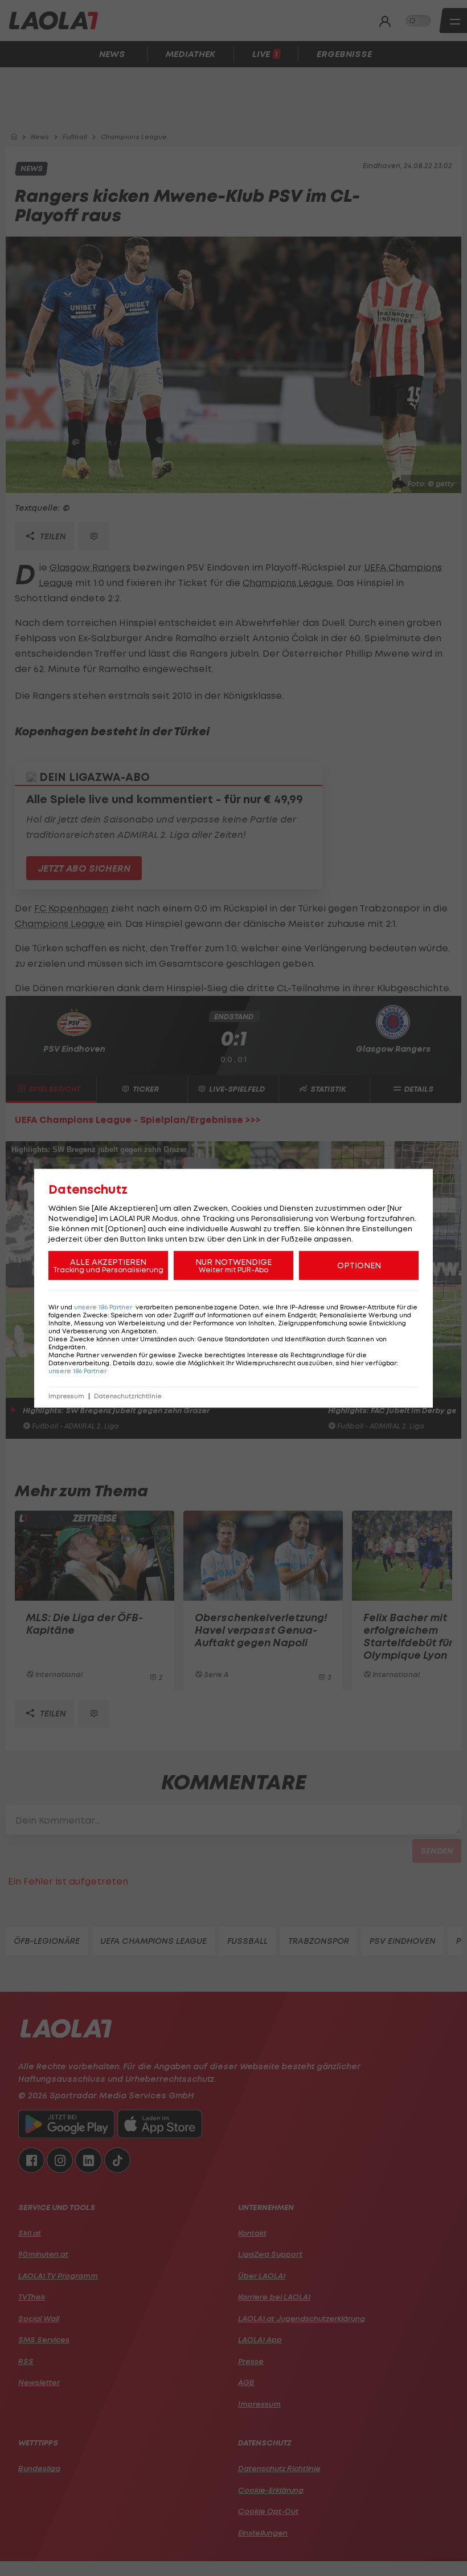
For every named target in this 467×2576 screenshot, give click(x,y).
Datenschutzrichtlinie (128, 1396)
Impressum (66, 1396)
